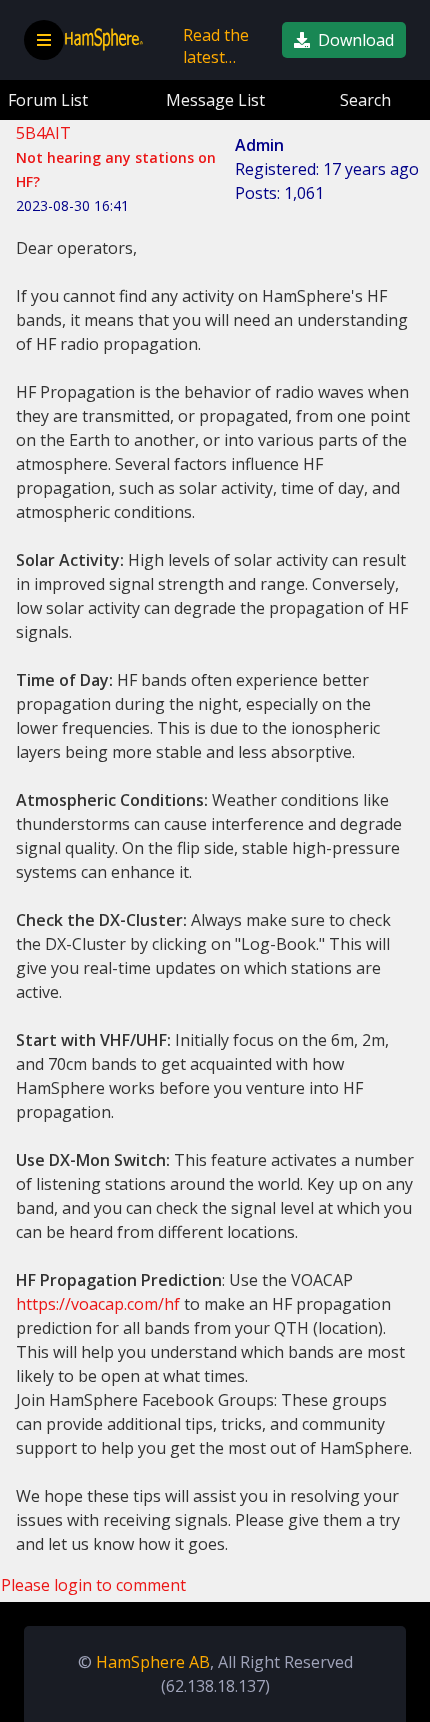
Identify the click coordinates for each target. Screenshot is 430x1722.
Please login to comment (93, 1585)
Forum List (48, 100)
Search (365, 100)
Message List (215, 100)
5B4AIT (43, 133)
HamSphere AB (153, 1662)
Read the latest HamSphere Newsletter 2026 (224, 50)
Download (356, 40)
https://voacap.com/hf (98, 1304)
